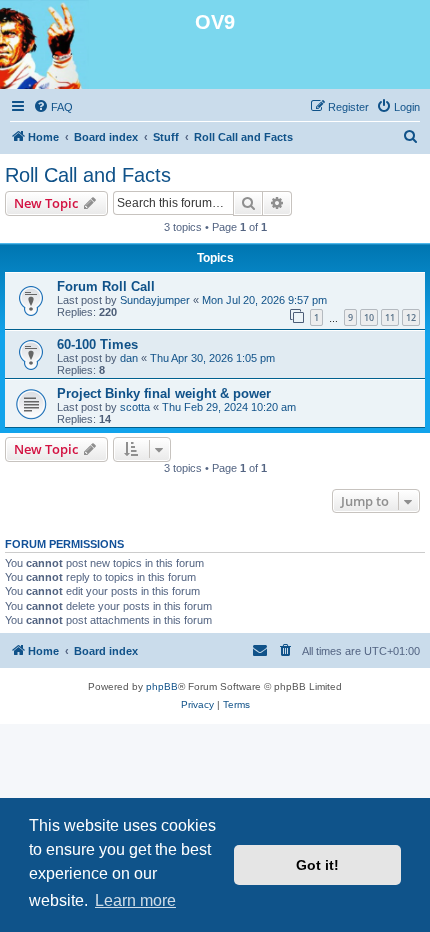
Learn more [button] (135, 900)
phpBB (162, 686)
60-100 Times (97, 344)
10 (369, 317)
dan (129, 358)
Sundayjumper (155, 300)
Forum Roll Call (106, 286)
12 (411, 317)
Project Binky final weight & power (164, 393)
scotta (135, 407)
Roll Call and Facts (88, 175)
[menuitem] (53, 107)
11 (390, 317)
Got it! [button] (317, 865)
